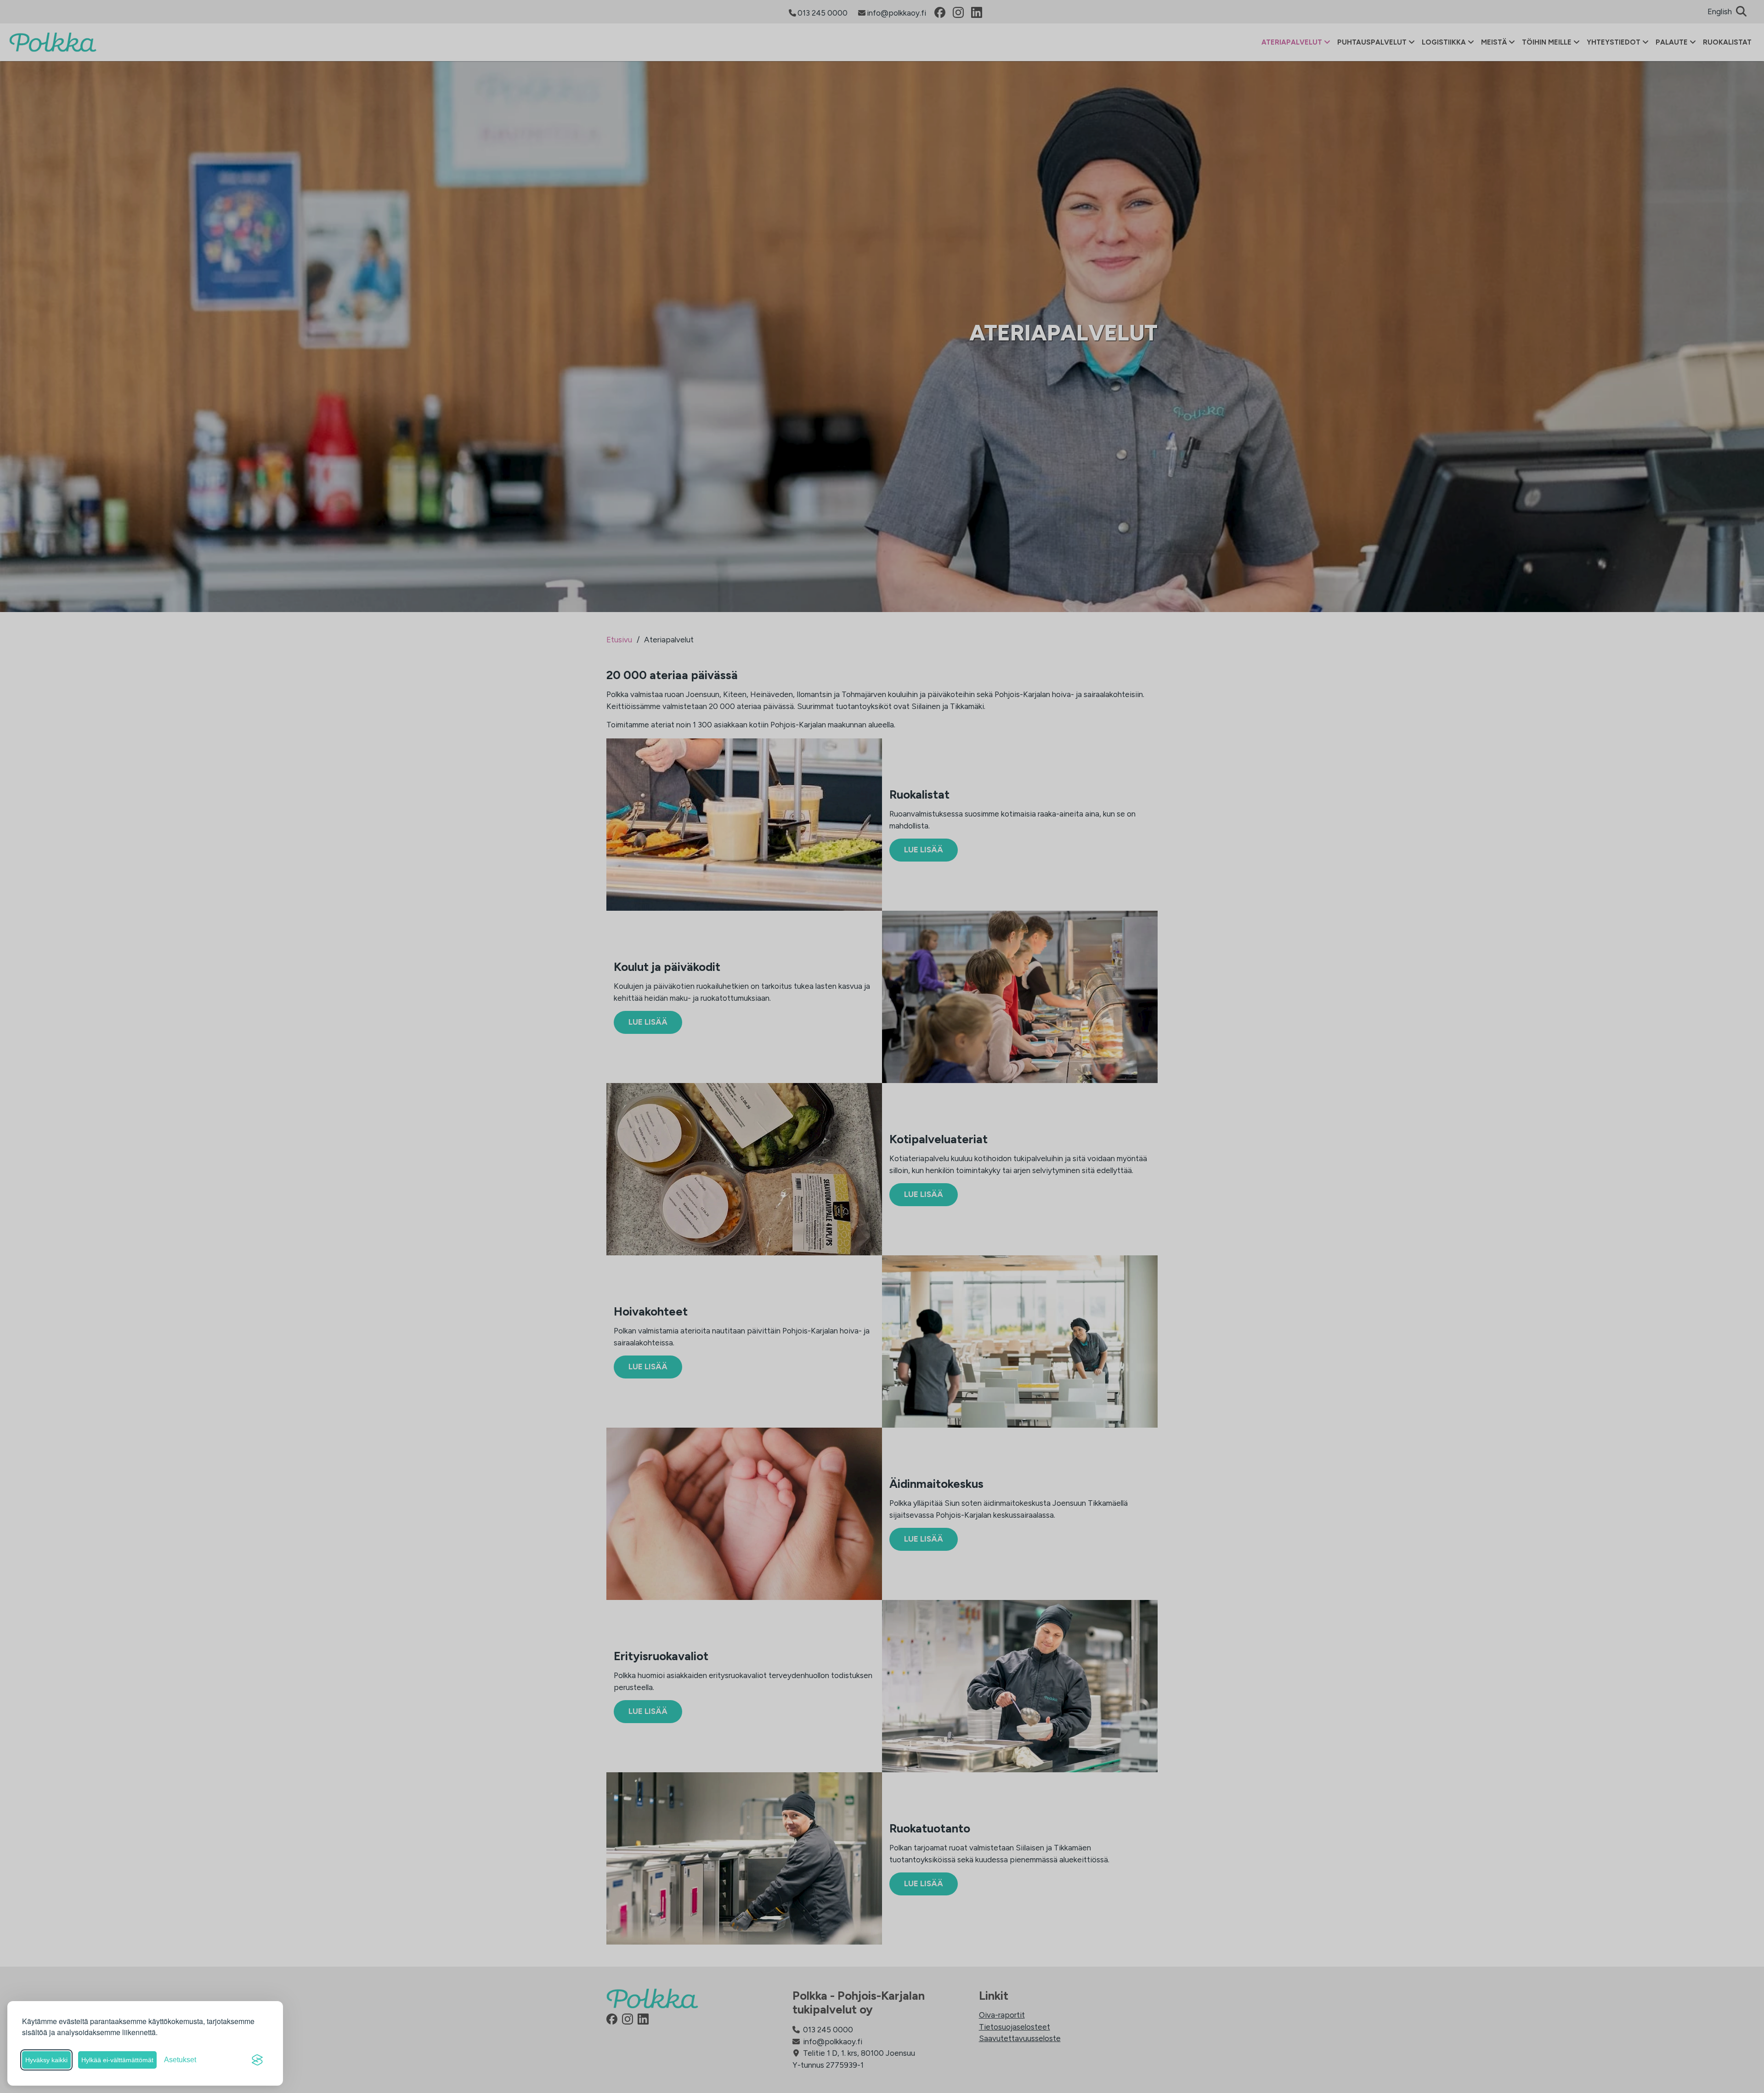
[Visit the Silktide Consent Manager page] (257, 2060)
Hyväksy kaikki (46, 2060)
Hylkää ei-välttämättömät (117, 2060)
